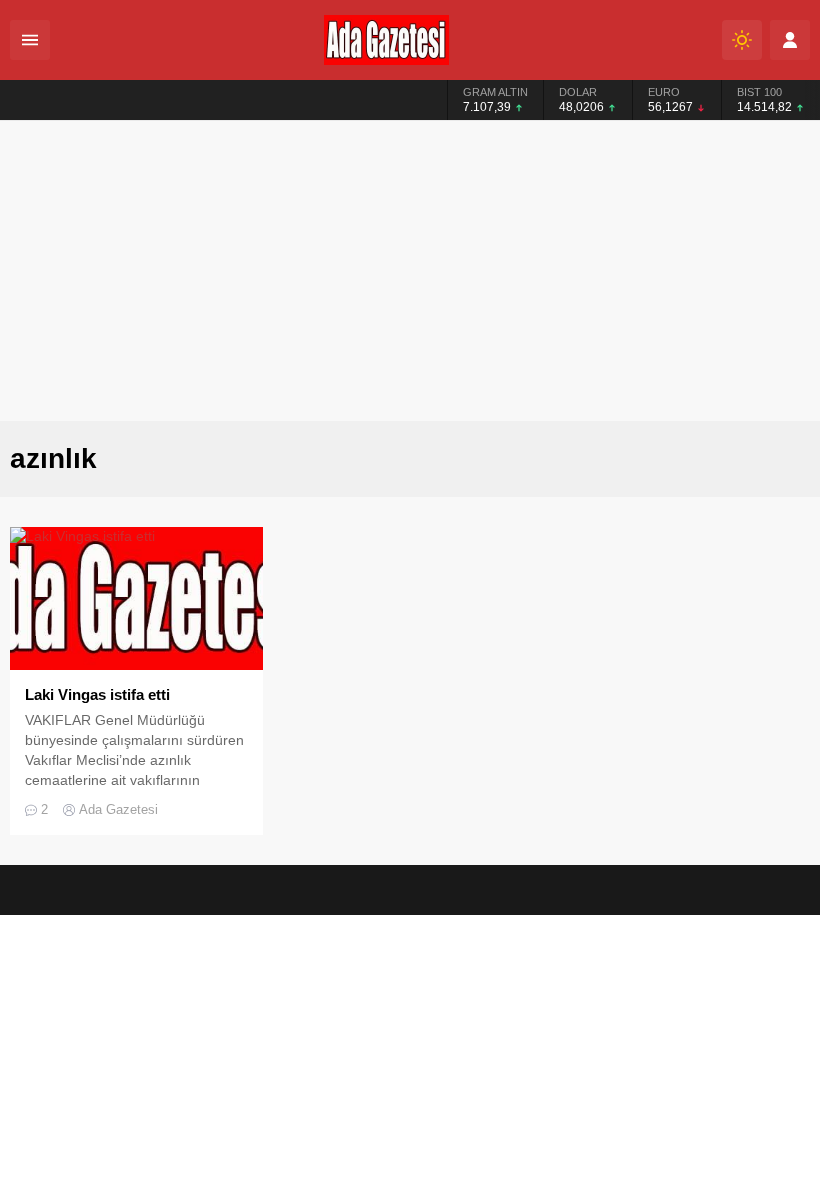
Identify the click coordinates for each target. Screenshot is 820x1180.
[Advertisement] (410, 271)
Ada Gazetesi (118, 809)
